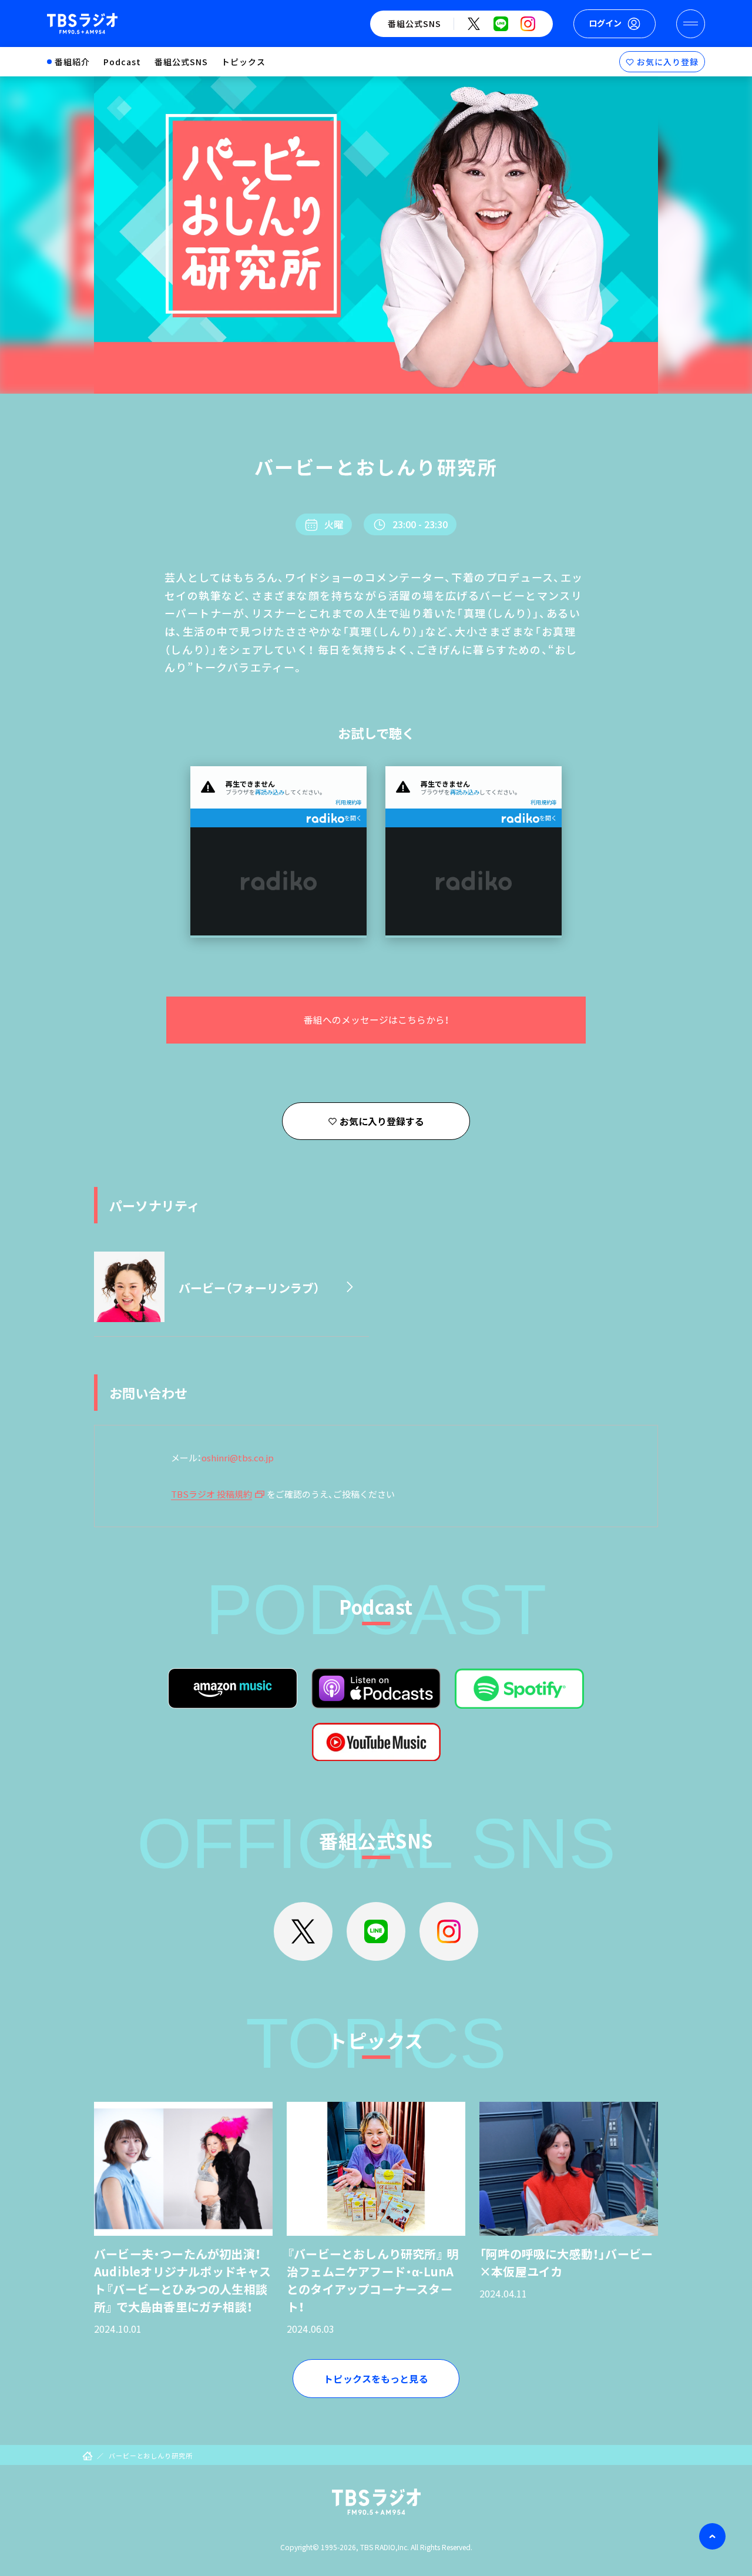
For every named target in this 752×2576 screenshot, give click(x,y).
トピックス (244, 62)
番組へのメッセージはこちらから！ (376, 1020)
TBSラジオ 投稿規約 (211, 1494)
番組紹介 (72, 62)
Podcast (122, 62)
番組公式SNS (181, 62)
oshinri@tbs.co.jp (238, 1458)
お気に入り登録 (668, 62)
